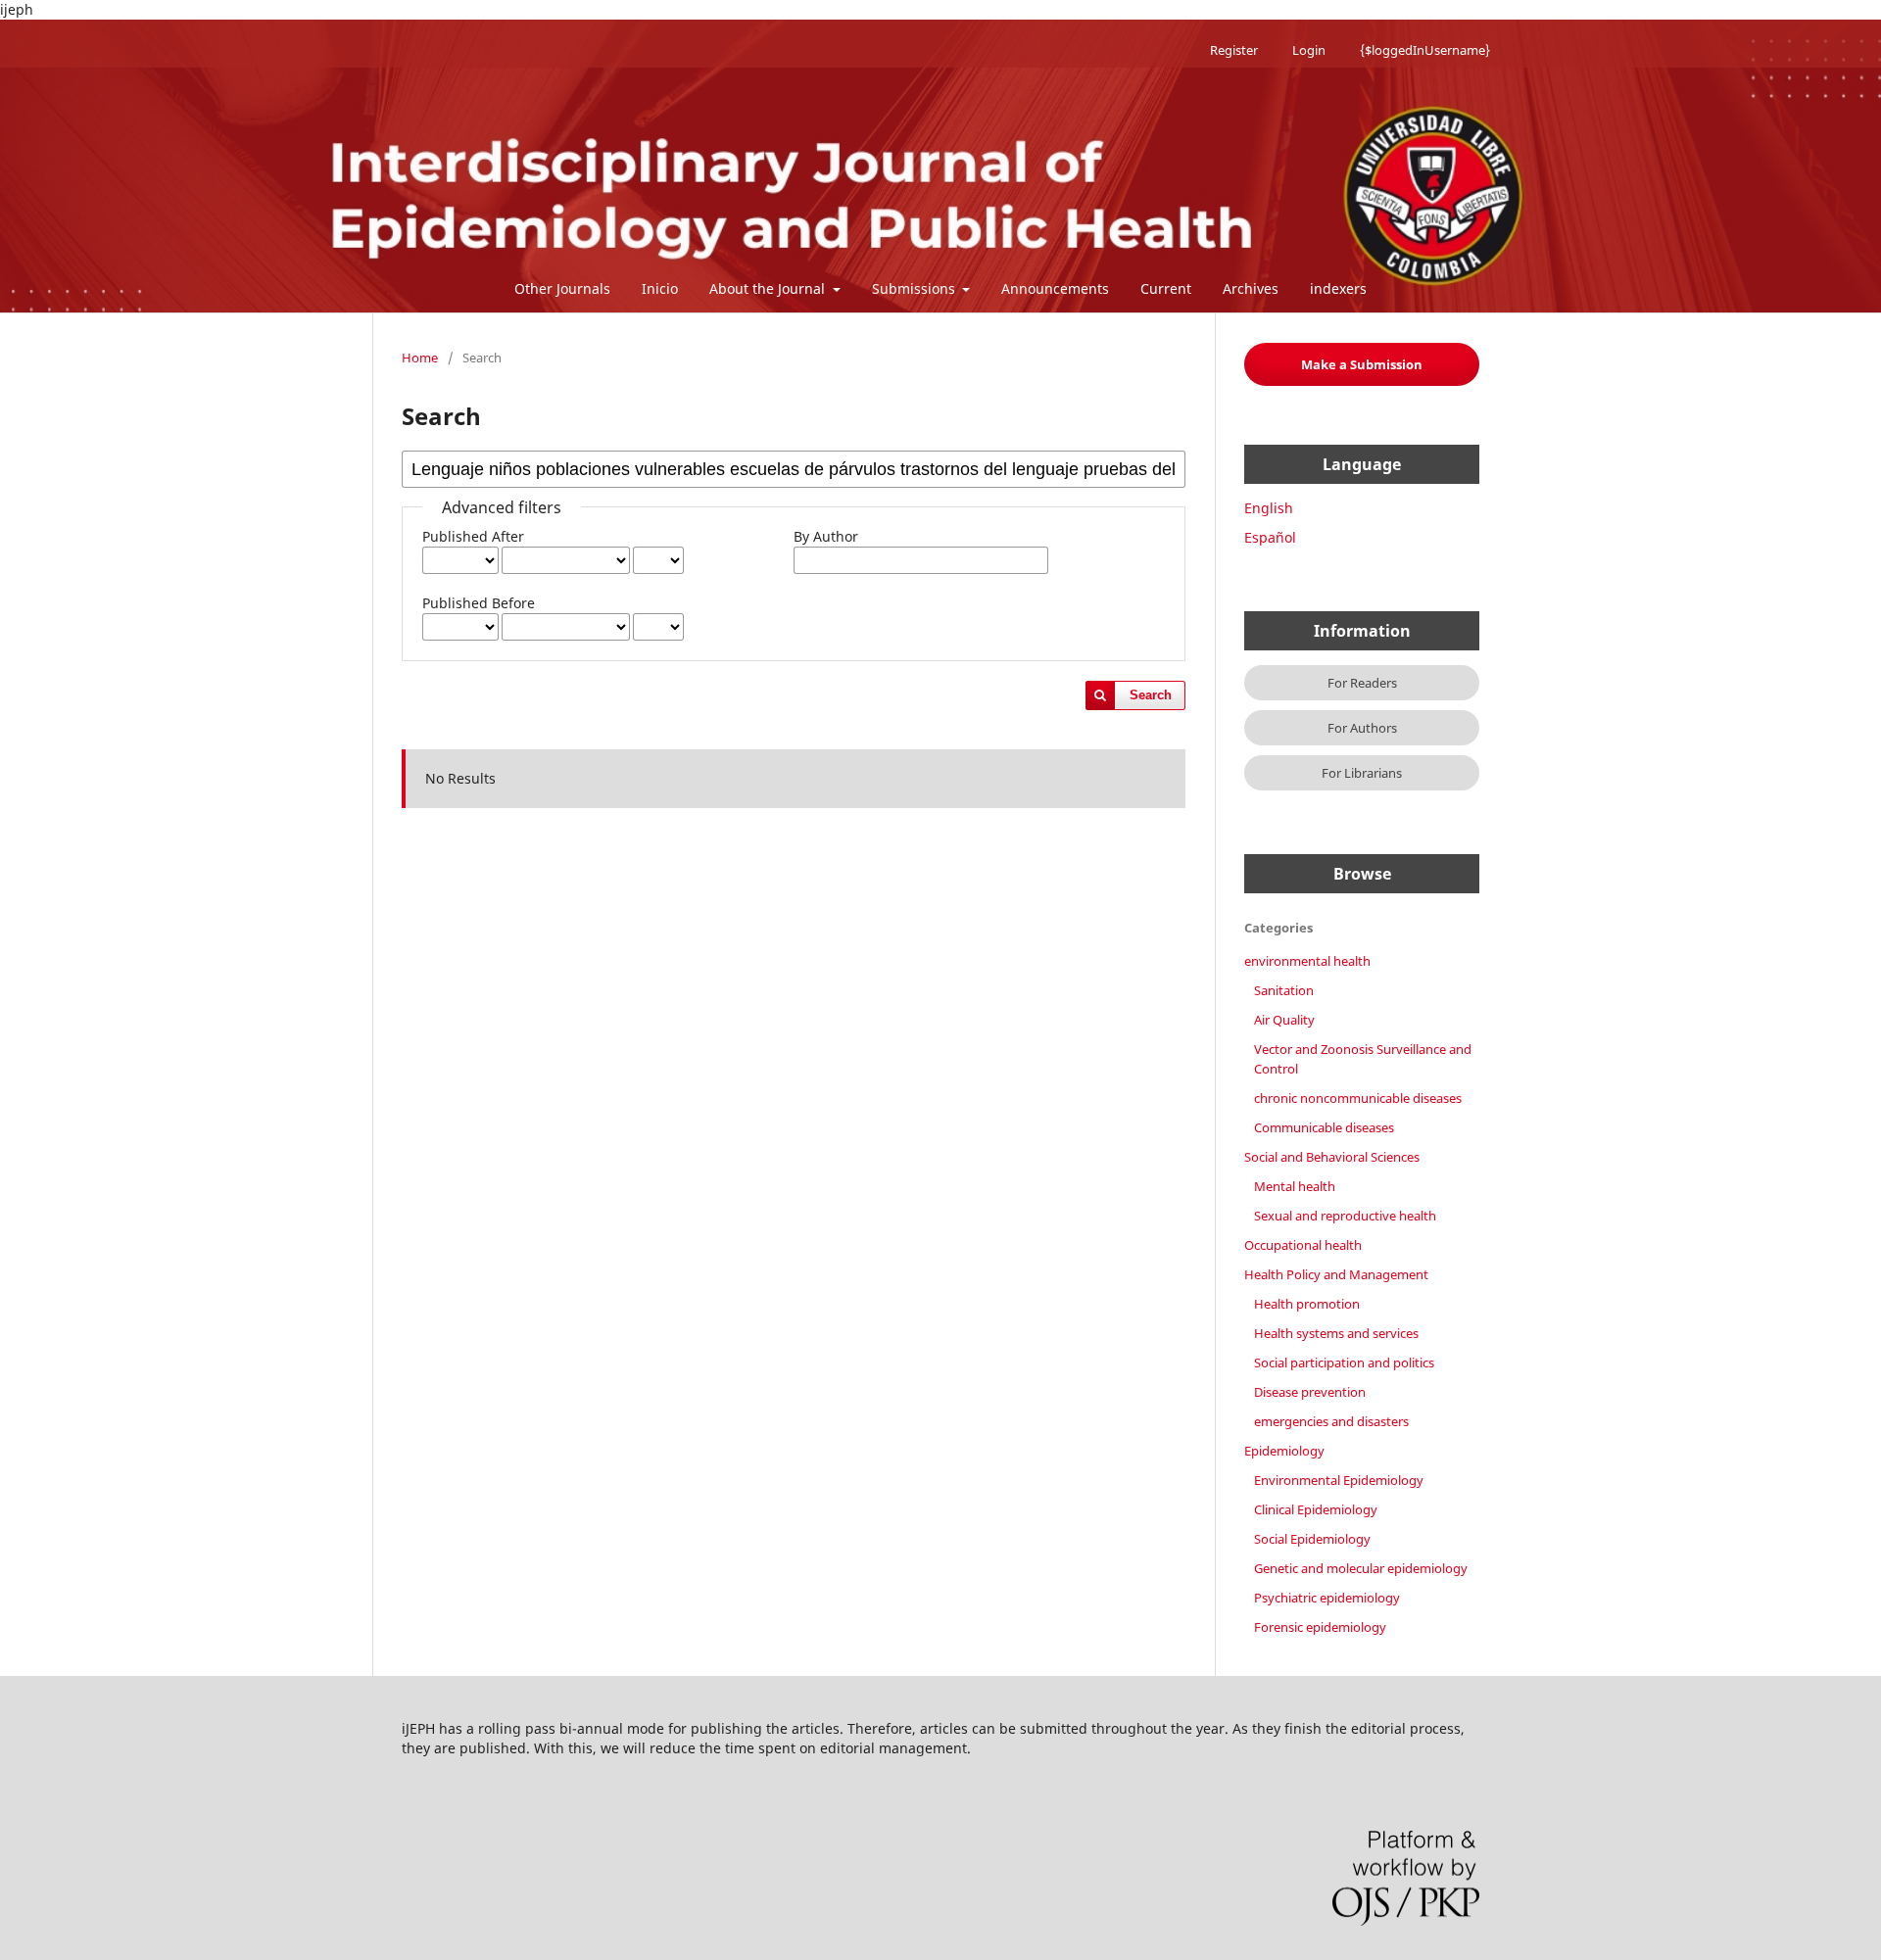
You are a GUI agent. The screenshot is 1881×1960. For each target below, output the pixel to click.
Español (1270, 537)
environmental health (1307, 961)
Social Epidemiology (1312, 1539)
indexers (1338, 288)
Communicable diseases (1324, 1127)
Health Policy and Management (1336, 1274)
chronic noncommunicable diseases (1358, 1098)
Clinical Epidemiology (1316, 1509)
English (1269, 508)
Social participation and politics (1344, 1362)
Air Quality (1284, 1020)
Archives (1251, 288)
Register (1234, 50)
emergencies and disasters (1331, 1421)
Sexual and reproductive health (1345, 1216)
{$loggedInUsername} (1425, 50)
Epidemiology (1284, 1451)
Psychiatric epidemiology (1327, 1598)
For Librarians (1362, 773)
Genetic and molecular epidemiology (1361, 1568)
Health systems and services (1336, 1333)
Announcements (1055, 288)
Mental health (1295, 1186)
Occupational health (1303, 1245)
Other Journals (562, 288)
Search (1151, 695)
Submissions (916, 288)
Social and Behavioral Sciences (1332, 1157)
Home (420, 358)
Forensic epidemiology (1320, 1627)
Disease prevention (1310, 1392)
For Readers (1362, 683)
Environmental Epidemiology (1339, 1480)
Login (1309, 50)
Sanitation (1284, 990)
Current (1166, 288)
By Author (826, 536)
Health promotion (1307, 1304)
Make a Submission (1362, 364)
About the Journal (769, 288)
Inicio (660, 288)
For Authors (1362, 728)
